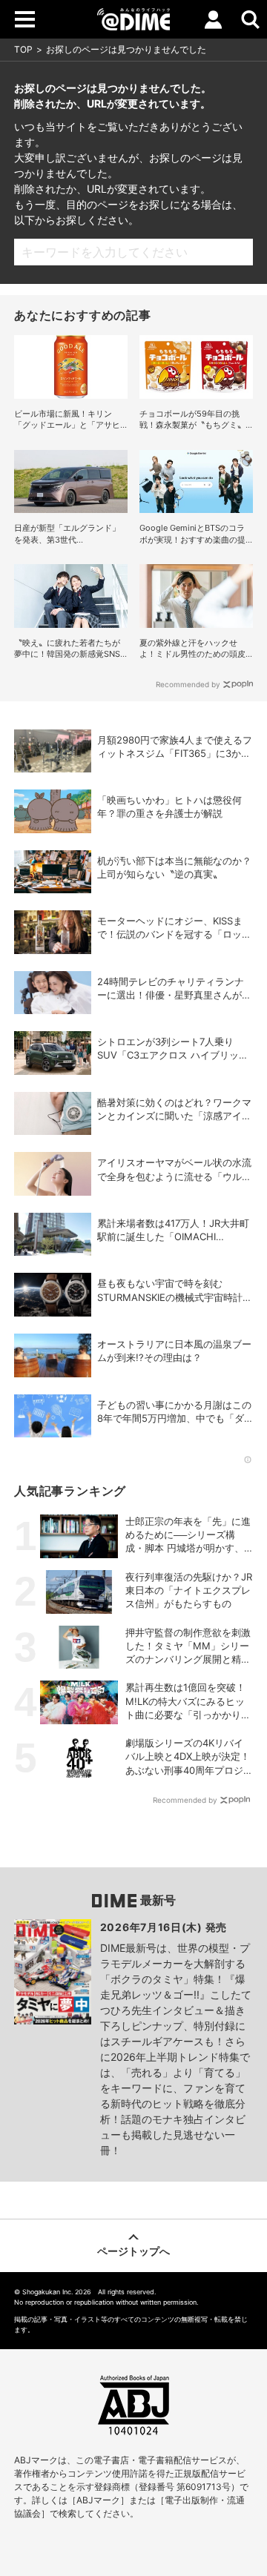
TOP (23, 49)
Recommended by (188, 684)
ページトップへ (133, 2251)
